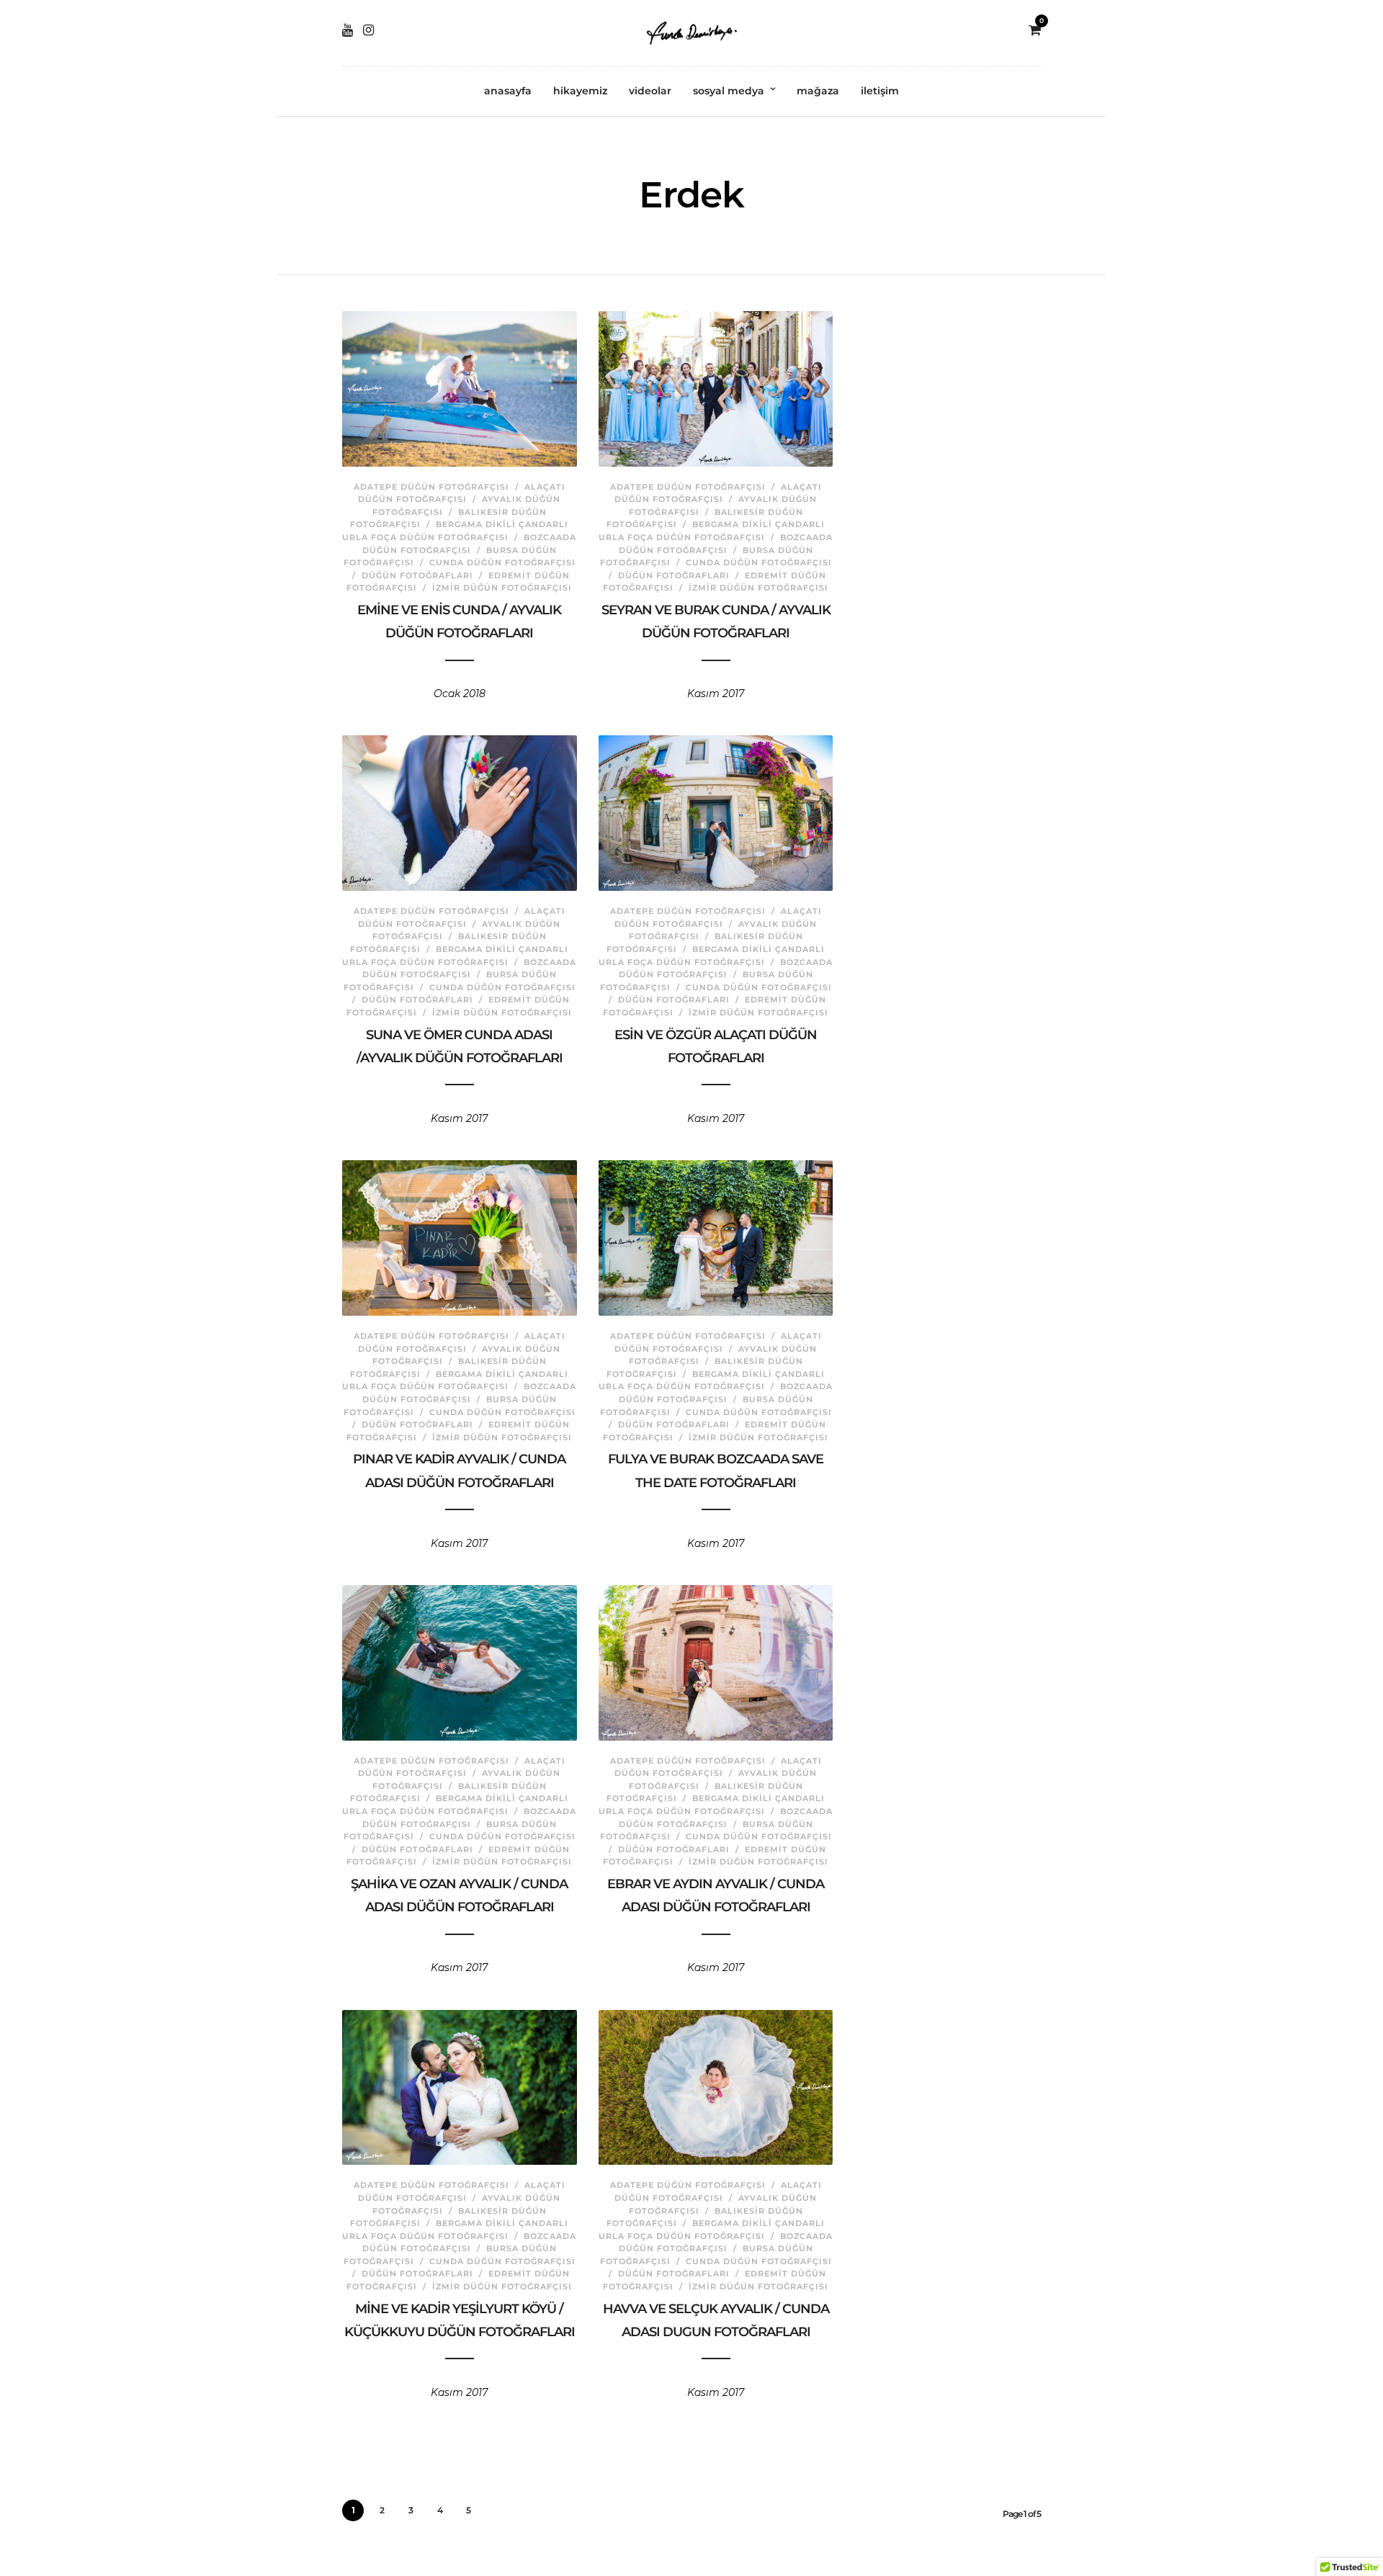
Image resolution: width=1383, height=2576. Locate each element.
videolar (650, 91)
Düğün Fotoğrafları (417, 575)
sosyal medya (729, 91)
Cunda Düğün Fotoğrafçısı (502, 562)
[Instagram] (368, 30)
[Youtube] (348, 30)
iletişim (880, 91)
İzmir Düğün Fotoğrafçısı (502, 588)
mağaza (818, 91)
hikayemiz (580, 91)
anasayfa (508, 91)
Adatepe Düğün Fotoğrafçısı (431, 487)
